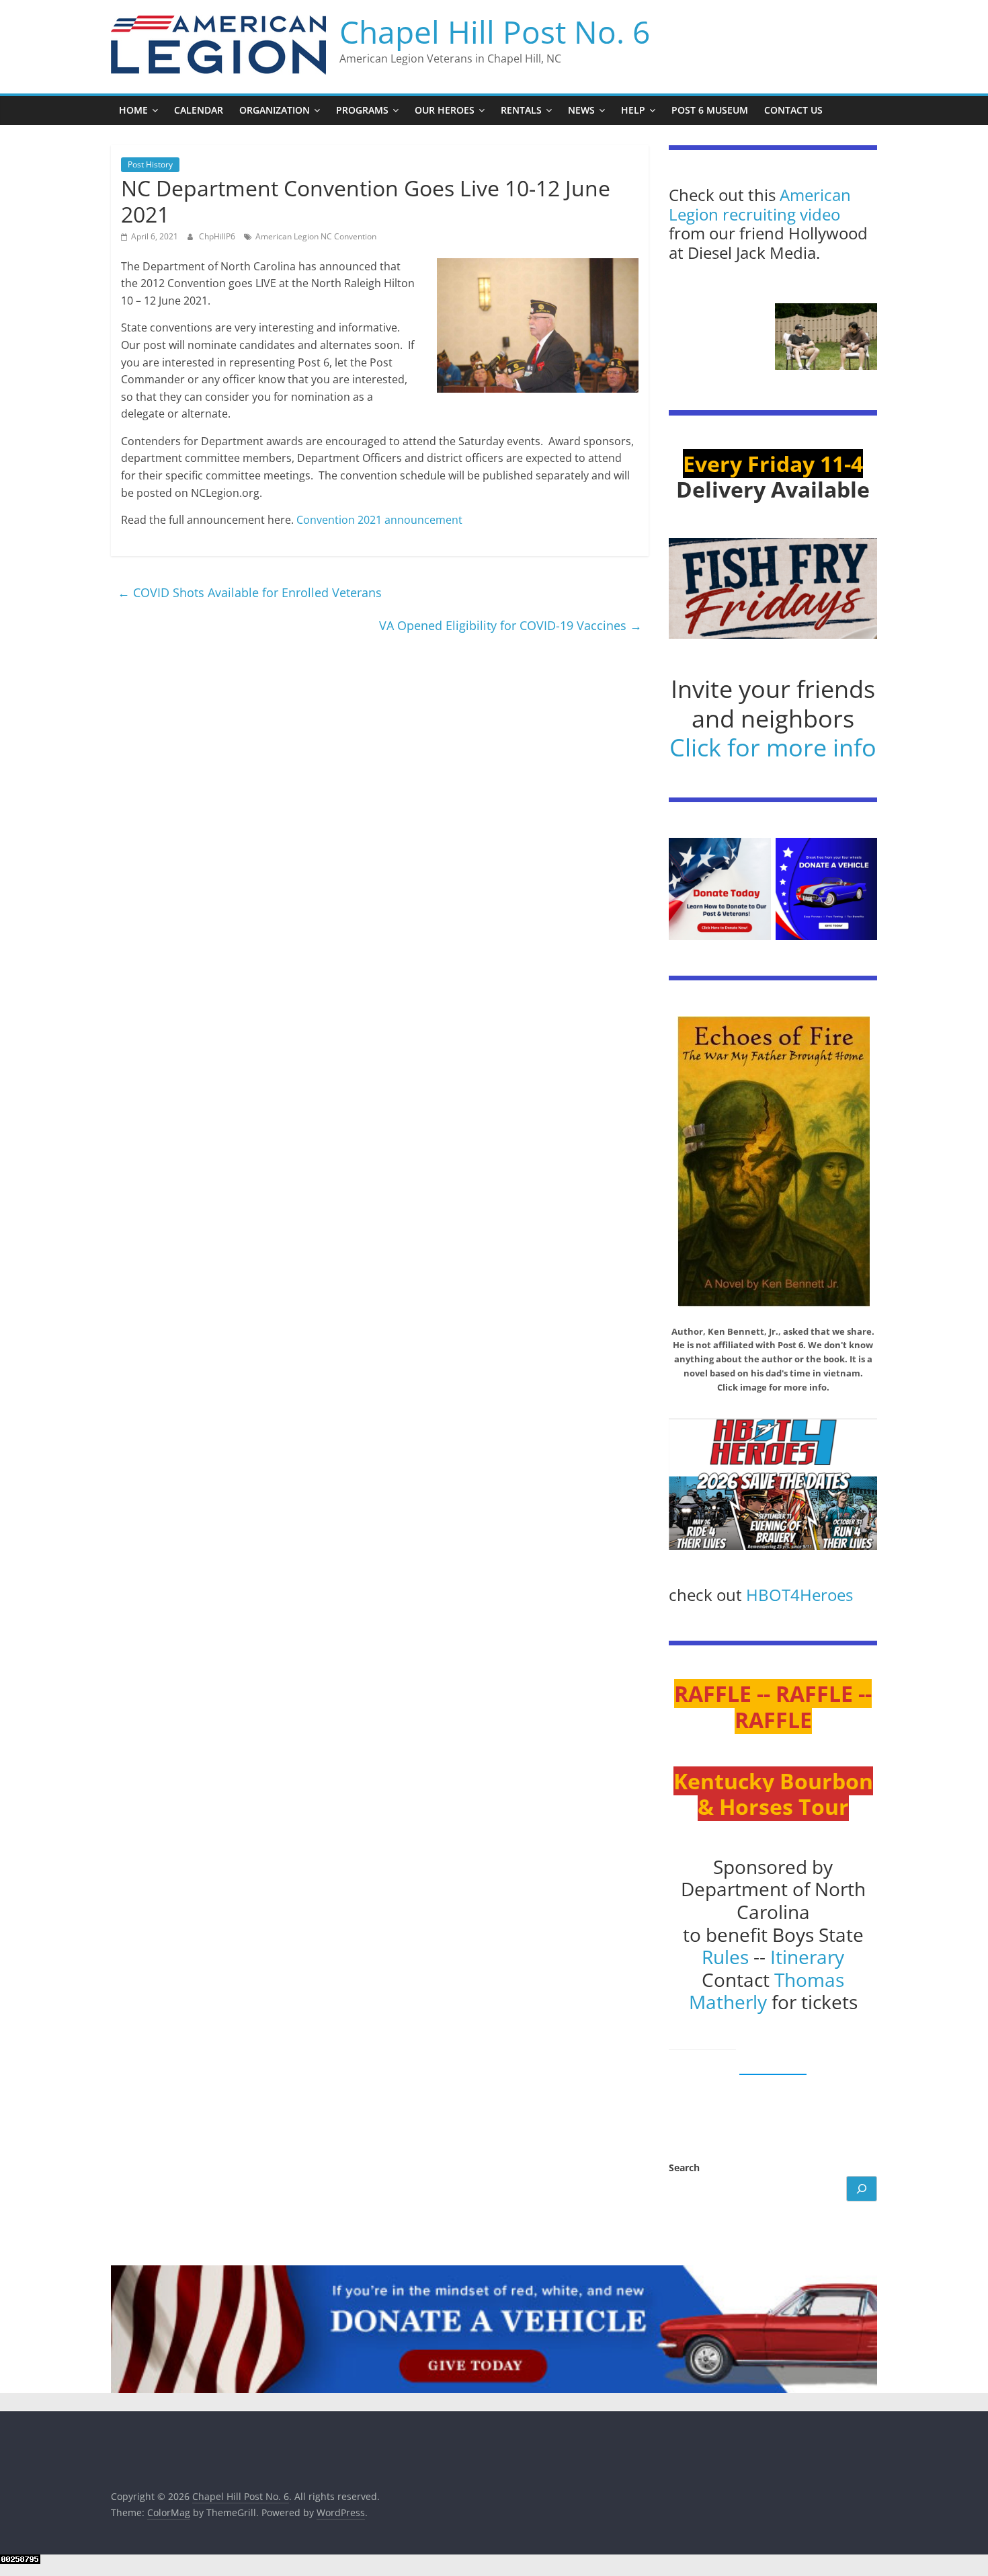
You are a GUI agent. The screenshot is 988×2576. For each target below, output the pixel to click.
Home (133, 110)
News (581, 110)
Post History (150, 164)
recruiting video (781, 214)
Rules (725, 1957)
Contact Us (793, 110)
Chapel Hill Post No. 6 (495, 32)
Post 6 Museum (710, 110)
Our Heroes (445, 110)
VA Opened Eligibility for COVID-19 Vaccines (510, 625)
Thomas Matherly (767, 1991)
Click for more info (773, 747)
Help (633, 110)
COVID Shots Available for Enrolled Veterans (250, 592)
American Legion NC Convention (316, 236)
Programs (362, 110)
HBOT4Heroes (799, 1595)
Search (684, 2168)
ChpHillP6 (218, 236)
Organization (275, 110)
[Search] (862, 2189)
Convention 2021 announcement (379, 520)
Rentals (521, 110)
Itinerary (807, 1957)
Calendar (199, 110)
